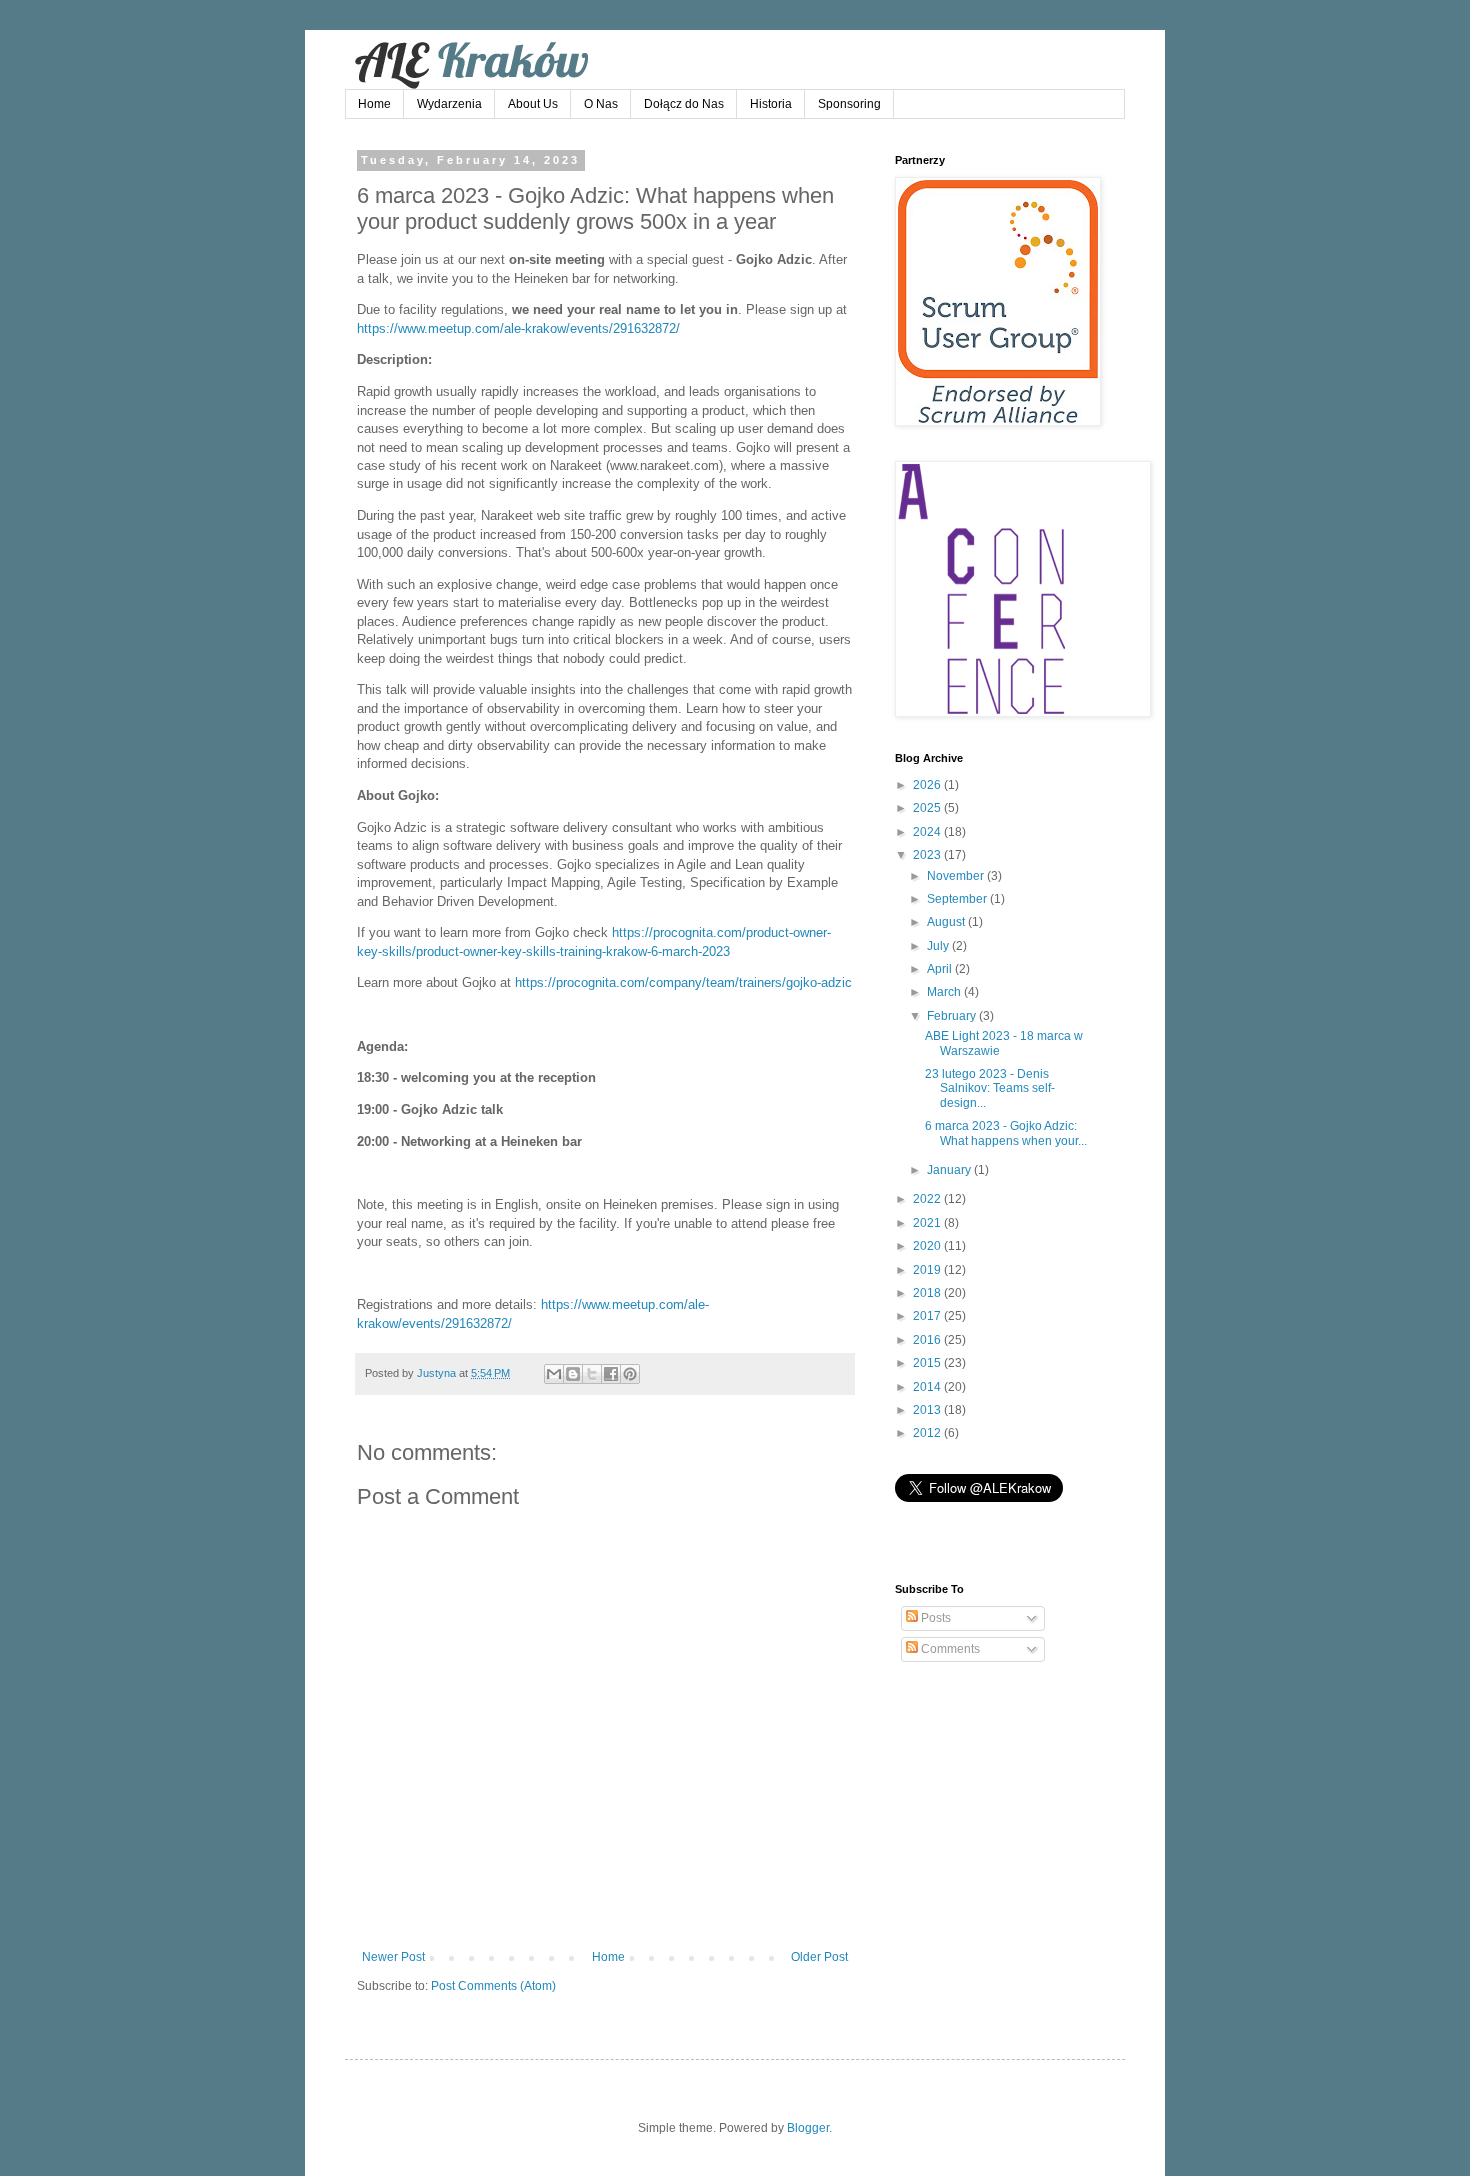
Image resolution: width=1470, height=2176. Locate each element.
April (941, 969)
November (957, 876)
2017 (928, 1316)
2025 (928, 808)
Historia (771, 104)
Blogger (808, 2128)
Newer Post (393, 1957)
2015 (928, 1363)
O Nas (601, 104)
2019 (928, 1270)
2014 (928, 1387)
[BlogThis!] (573, 1374)
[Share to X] (592, 1374)
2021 (928, 1223)
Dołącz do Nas (684, 104)
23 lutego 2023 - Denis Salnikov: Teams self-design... (990, 1088)
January (950, 1170)
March (945, 992)
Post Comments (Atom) (493, 1986)
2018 (928, 1293)
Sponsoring (849, 104)
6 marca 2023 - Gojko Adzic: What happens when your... (1006, 1133)
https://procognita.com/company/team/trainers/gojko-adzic (683, 982)
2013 (928, 1410)
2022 (928, 1199)
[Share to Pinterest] (630, 1374)
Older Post (819, 1957)
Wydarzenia (449, 104)
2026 (928, 785)
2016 (928, 1340)
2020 (928, 1246)
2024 (928, 832)
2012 (928, 1433)
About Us (533, 104)
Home (374, 104)
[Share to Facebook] (611, 1374)
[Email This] (554, 1374)
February (953, 1016)
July (939, 946)
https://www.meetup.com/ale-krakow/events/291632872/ (518, 328)
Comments (949, 1649)
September (958, 899)
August (947, 922)
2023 (928, 855)
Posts (934, 1618)
